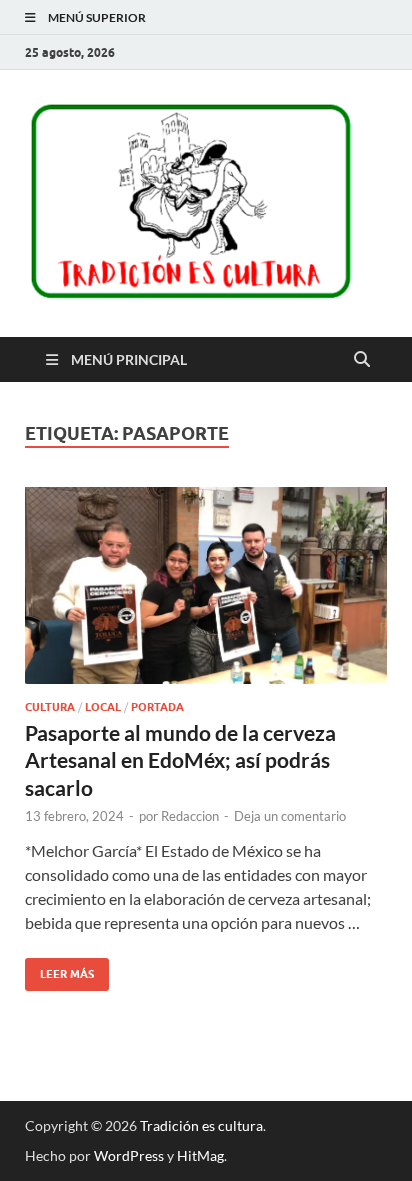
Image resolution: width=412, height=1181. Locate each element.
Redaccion (190, 816)
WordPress (129, 1155)
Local (103, 707)
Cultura (50, 707)
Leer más (59, 969)
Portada (157, 707)
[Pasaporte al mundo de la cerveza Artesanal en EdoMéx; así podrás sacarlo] (206, 585)
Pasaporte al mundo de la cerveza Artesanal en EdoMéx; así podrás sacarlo (180, 760)
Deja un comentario (290, 816)
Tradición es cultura (201, 1125)
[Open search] (362, 360)
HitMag (200, 1155)
